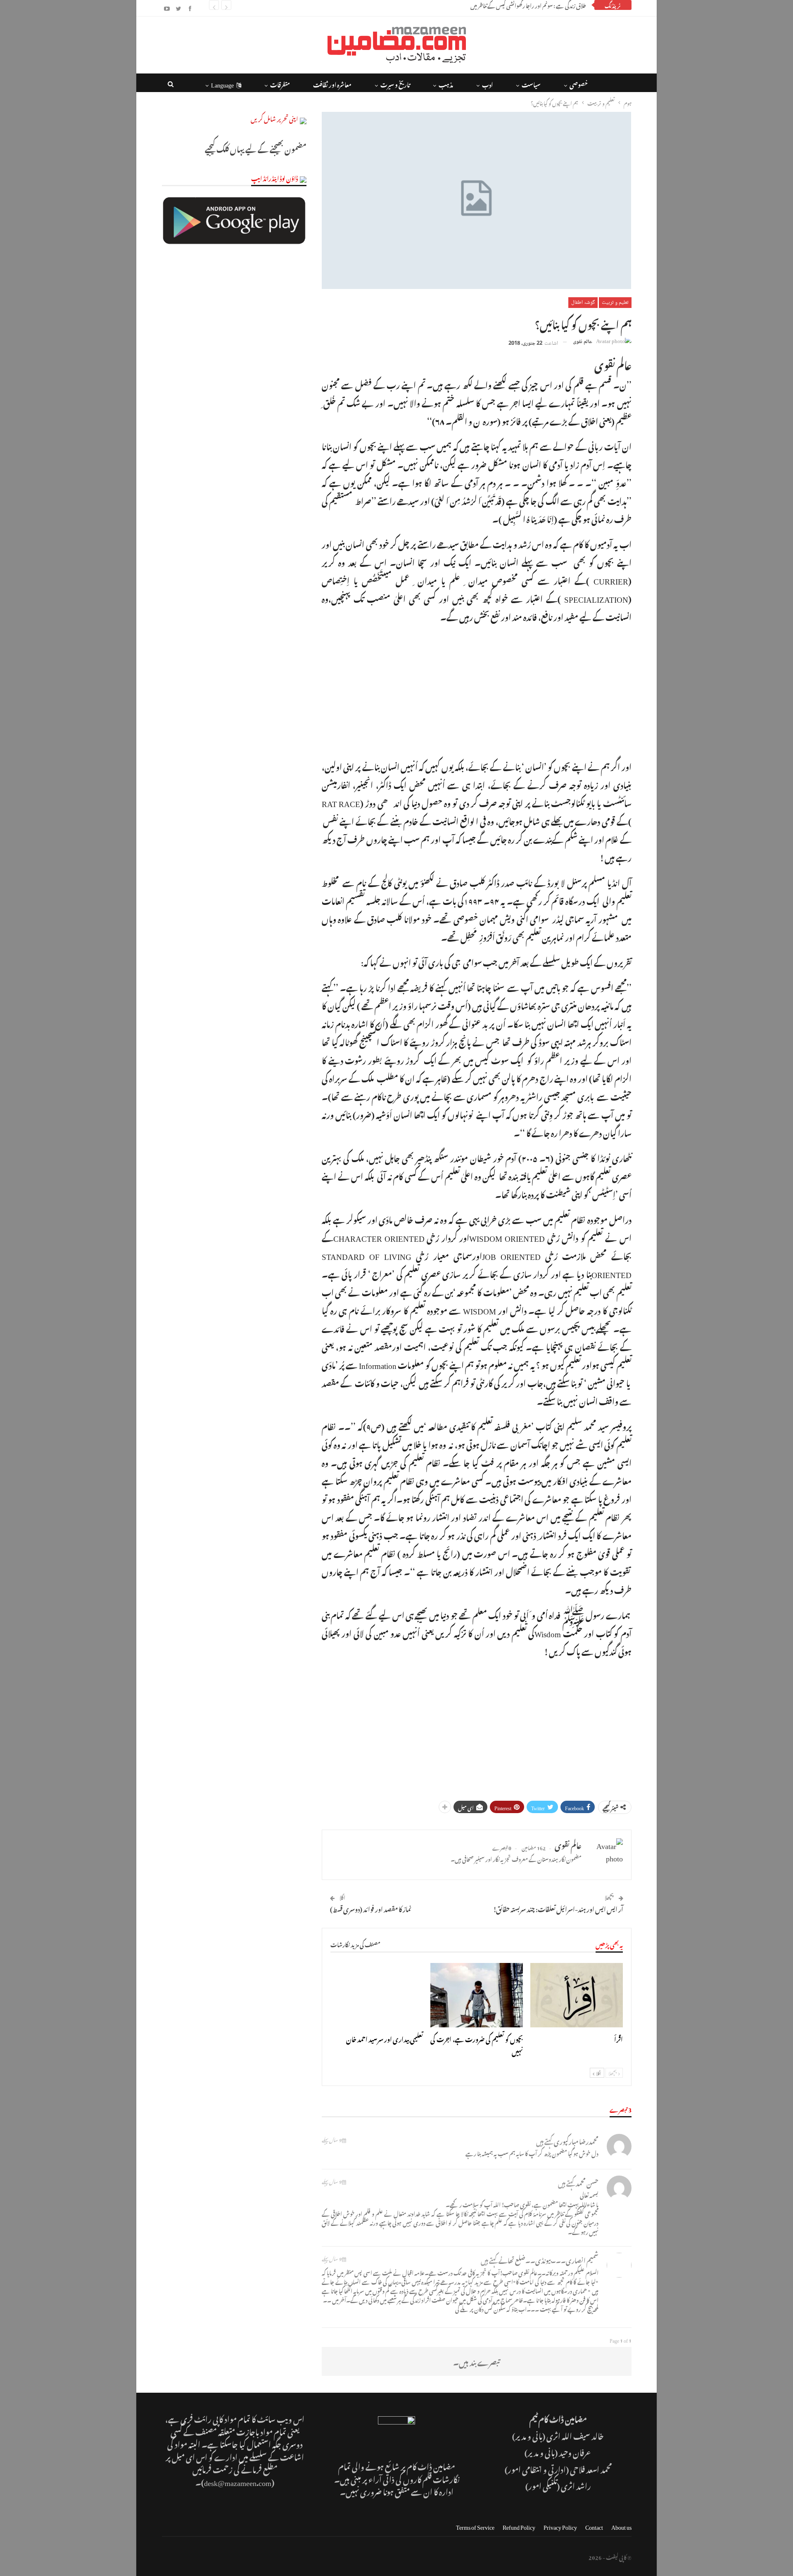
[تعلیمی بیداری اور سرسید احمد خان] (377, 1995)
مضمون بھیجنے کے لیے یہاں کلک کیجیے (256, 148)
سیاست (531, 84)
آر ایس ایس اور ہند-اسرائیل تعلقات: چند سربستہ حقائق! (558, 1908)
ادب (487, 84)
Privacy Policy (560, 2526)
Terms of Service (475, 2526)
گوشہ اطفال (583, 303)
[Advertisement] (477, 690)
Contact (594, 2526)
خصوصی (579, 84)
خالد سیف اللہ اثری (575, 2435)
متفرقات (280, 84)
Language (222, 84)
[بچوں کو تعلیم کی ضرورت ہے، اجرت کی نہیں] (477, 1995)
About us (621, 2526)
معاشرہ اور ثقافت (332, 84)
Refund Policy (519, 2526)
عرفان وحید (575, 2452)
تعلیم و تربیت (615, 303)
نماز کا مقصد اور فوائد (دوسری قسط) (371, 1908)
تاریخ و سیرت (395, 84)
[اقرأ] (577, 1995)
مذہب (446, 84)
